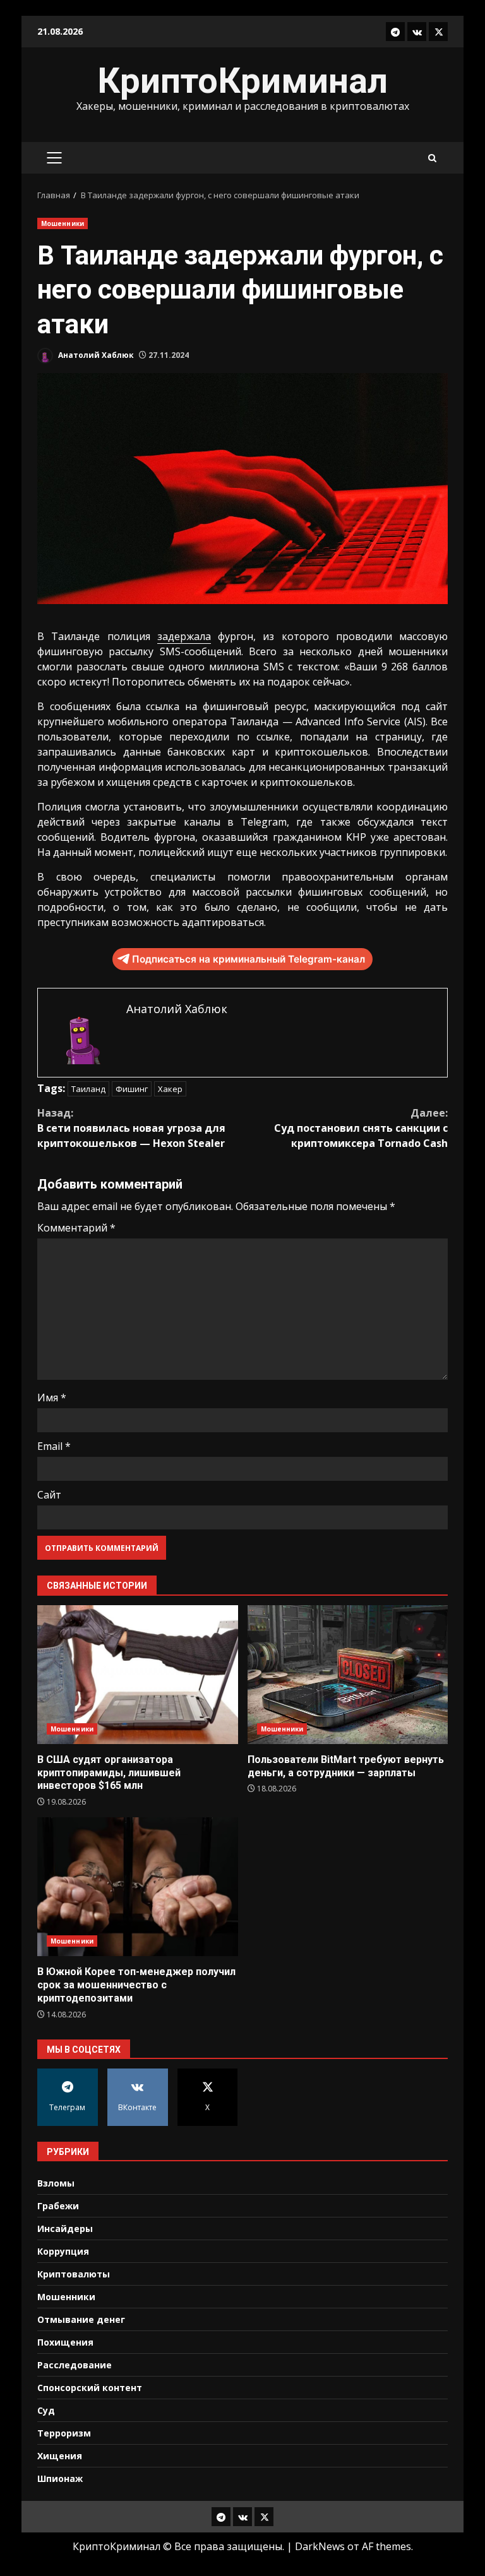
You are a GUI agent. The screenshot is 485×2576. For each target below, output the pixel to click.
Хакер (170, 1089)
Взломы (56, 2183)
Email (54, 1446)
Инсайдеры (65, 2229)
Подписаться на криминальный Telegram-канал (248, 959)
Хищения (60, 2456)
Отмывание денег (81, 2319)
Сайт (49, 1495)
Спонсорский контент (90, 2388)
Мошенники (63, 223)
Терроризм (64, 2433)
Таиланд (88, 1089)
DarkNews (320, 2546)
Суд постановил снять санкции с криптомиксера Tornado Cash (361, 1128)
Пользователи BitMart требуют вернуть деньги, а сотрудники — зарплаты (348, 1675)
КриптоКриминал (242, 81)
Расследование (75, 2365)
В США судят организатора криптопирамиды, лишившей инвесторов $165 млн (138, 1675)
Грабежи (58, 2206)
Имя (52, 1398)
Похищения (65, 2342)
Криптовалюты (74, 2274)
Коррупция (63, 2251)
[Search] (432, 158)
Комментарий (76, 1228)
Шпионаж (60, 2478)
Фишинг (132, 1089)
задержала (184, 636)
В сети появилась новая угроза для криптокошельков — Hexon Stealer (131, 1128)
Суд (46, 2410)
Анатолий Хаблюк (95, 355)
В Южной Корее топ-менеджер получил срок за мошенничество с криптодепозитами (138, 1887)
